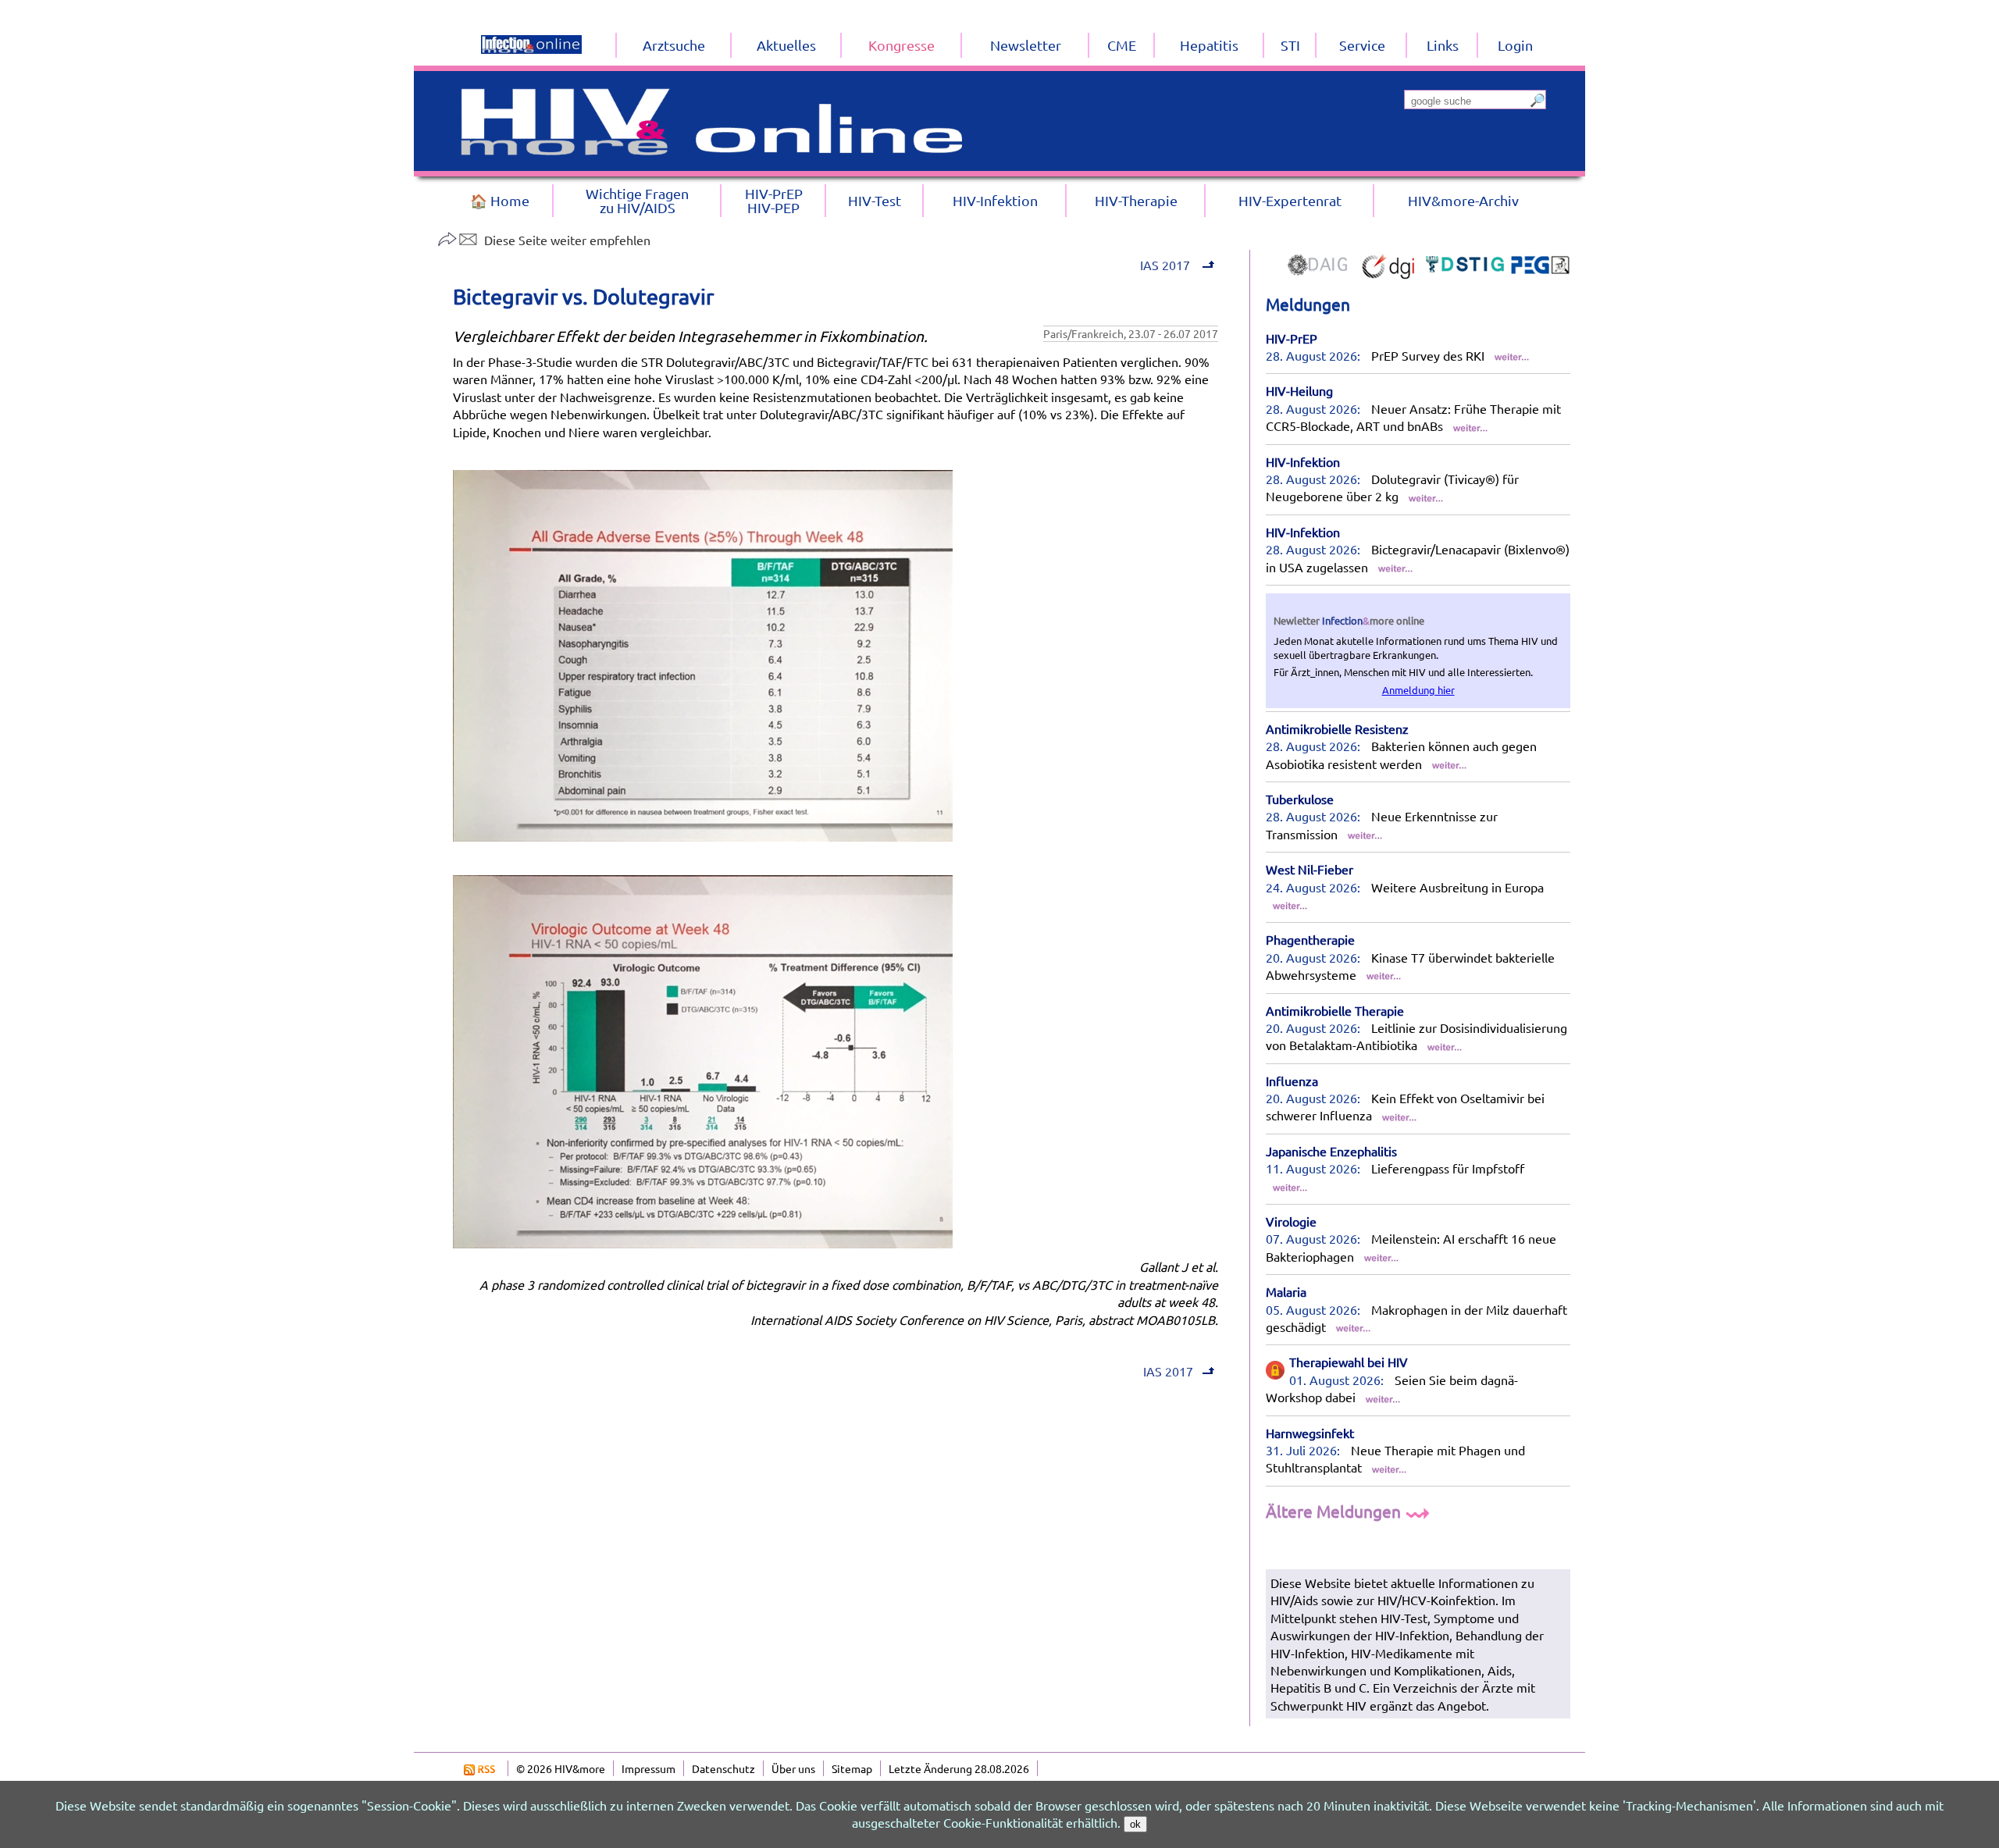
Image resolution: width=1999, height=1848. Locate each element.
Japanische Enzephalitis (1331, 1151)
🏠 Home (500, 200)
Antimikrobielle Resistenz (1337, 728)
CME (1122, 45)
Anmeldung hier (1418, 690)
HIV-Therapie (1136, 200)
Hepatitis (1209, 45)
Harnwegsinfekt (1310, 1433)
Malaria (1286, 1291)
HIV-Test (875, 200)
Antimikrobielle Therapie (1335, 1010)
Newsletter (1026, 45)
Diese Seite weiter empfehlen (567, 240)
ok (1135, 1824)
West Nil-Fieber (1310, 869)
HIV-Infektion (1303, 461)
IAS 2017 (1163, 265)
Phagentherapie (1310, 939)
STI (1290, 45)
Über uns (793, 1768)
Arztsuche (674, 45)
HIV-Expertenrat (1290, 200)
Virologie (1291, 1221)
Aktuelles (786, 45)
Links (1443, 45)
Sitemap (852, 1768)
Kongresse (902, 45)
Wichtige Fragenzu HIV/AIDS (637, 200)
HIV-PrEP (1292, 338)
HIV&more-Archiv (1463, 200)
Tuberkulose (1300, 799)
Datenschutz (723, 1768)
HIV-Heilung (1299, 390)
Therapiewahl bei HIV (1349, 1362)
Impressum (649, 1768)
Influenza (1292, 1081)
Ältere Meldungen (1335, 1511)
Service (1362, 45)
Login (1515, 45)
